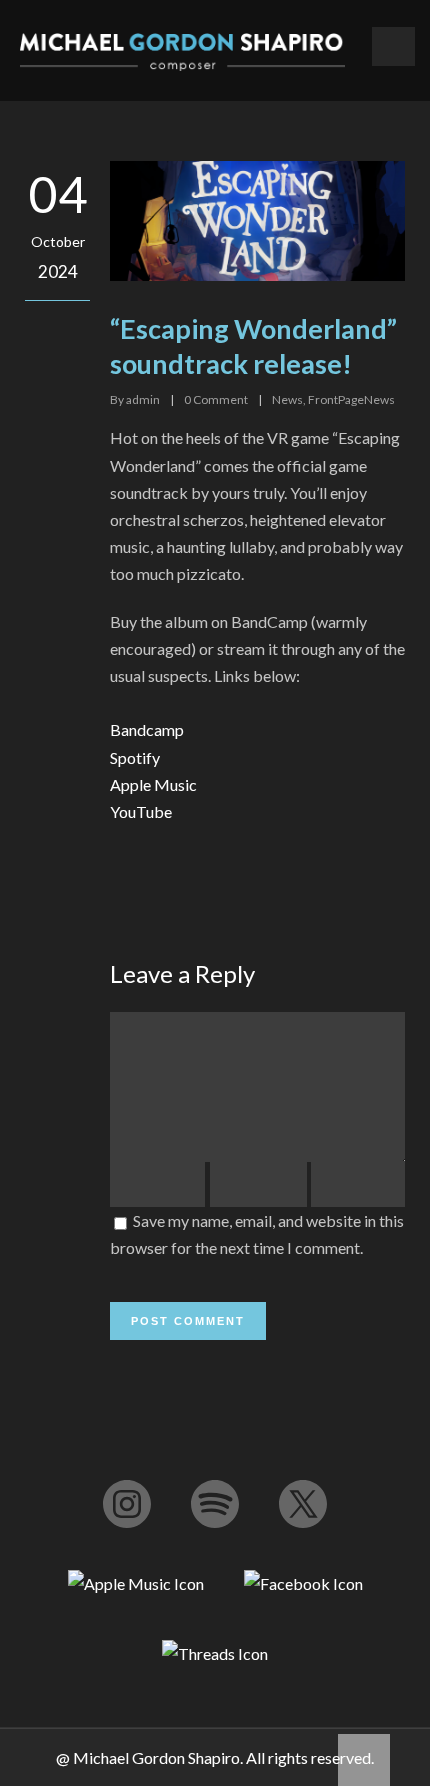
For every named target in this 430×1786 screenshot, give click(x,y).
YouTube (141, 811)
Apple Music (153, 784)
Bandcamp (147, 729)
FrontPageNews (351, 399)
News (287, 399)
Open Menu (393, 46)
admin (143, 399)
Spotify (135, 757)
